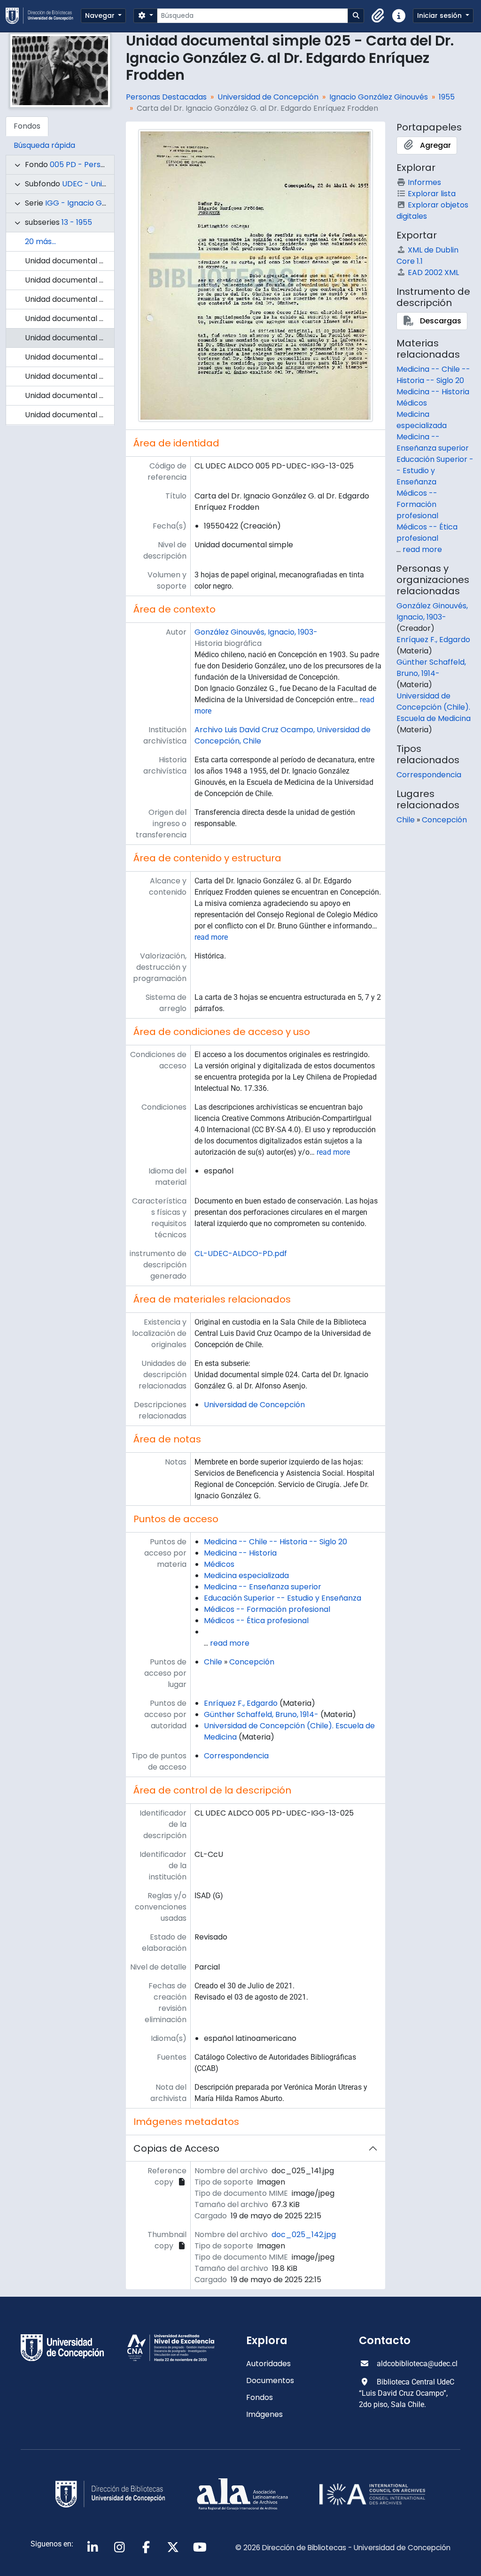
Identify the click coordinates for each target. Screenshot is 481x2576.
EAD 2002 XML (433, 272)
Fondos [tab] (27, 126)
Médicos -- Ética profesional (256, 1621)
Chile (213, 1662)
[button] (378, 16)
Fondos (260, 2397)
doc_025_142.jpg (304, 2235)
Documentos (270, 2380)
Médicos (219, 1564)
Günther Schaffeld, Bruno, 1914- (261, 1714)
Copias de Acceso (176, 2148)
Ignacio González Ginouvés (379, 97)
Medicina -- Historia (240, 1553)
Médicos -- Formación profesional (267, 1609)
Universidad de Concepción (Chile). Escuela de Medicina (434, 707)
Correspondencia (236, 1756)
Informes (424, 182)
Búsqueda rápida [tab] (44, 145)
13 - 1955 (77, 222)
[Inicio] (43, 16)
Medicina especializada (246, 1575)
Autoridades (268, 2364)
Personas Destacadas (166, 97)
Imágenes (264, 2414)
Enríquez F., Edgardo (241, 1703)
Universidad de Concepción (268, 97)
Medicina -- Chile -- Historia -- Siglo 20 (275, 1542)
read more (211, 937)
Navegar (101, 15)
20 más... (40, 241)
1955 (447, 97)
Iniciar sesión (440, 15)
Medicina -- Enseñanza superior (263, 1587)
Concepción (252, 1662)
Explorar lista (432, 194)
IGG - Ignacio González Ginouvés (105, 203)
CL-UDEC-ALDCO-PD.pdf (241, 1253)
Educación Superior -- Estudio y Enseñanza (283, 1598)
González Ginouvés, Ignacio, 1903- (256, 632)
